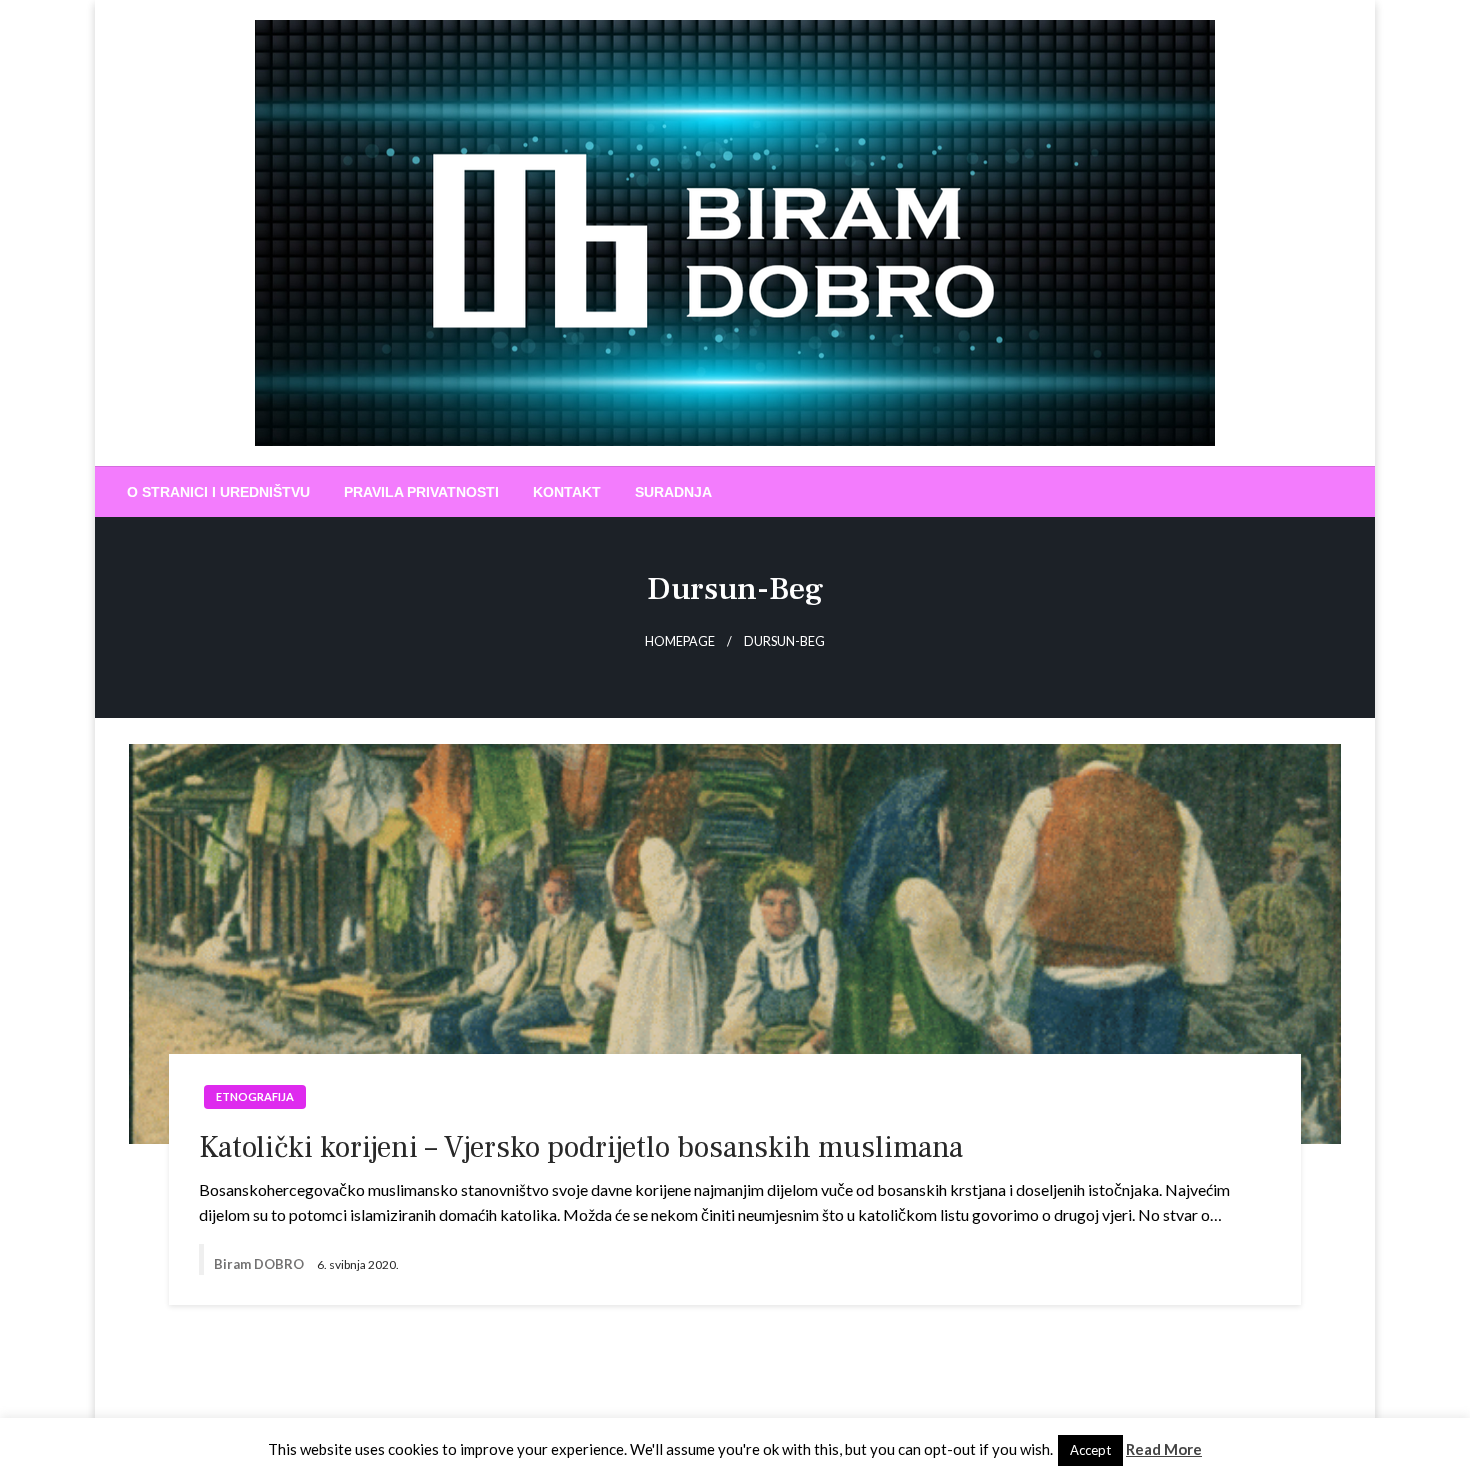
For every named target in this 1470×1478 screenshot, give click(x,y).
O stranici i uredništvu (218, 492)
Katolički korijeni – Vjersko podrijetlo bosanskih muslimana (581, 1147)
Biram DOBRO (260, 1264)
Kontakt (567, 492)
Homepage (680, 641)
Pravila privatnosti (421, 492)
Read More (1164, 1449)
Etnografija (255, 1096)
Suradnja (673, 492)
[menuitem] (218, 492)
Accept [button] (1090, 1450)
